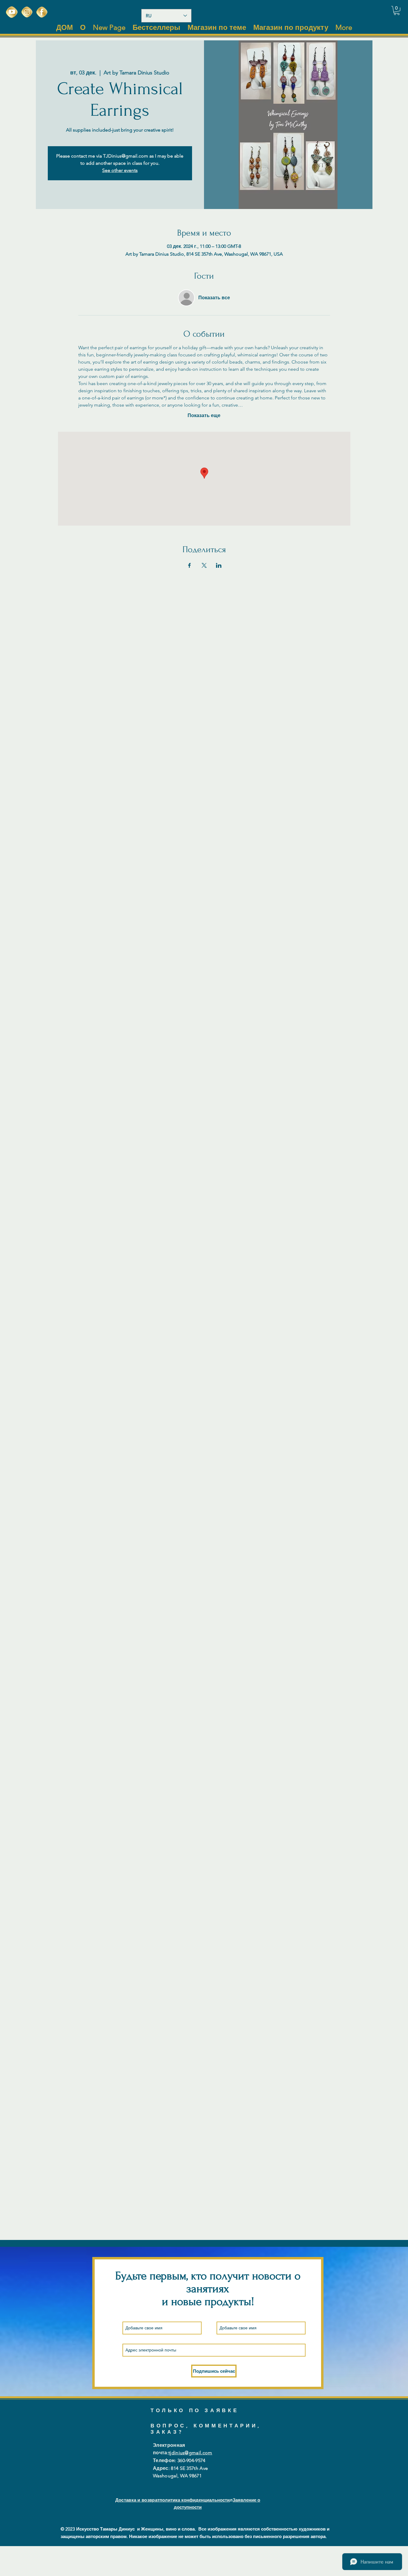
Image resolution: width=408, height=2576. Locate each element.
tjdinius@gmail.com (190, 2453)
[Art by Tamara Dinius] (12, 12)
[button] (397, 10)
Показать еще (204, 415)
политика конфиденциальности (195, 2500)
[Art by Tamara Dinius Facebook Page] (42, 12)
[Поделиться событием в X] (204, 565)
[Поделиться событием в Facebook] (190, 565)
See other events (120, 170)
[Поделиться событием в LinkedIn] (219, 565)
